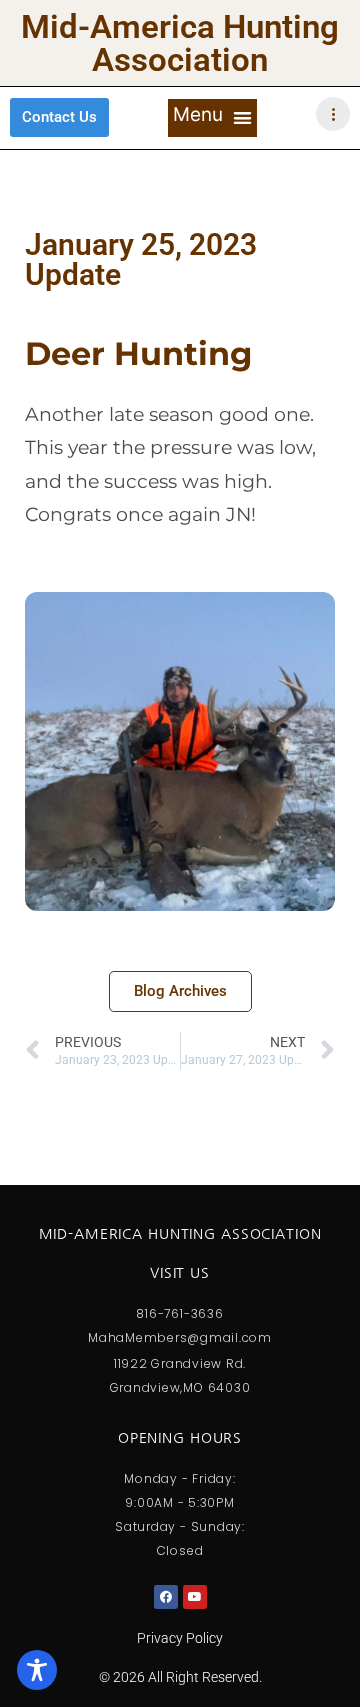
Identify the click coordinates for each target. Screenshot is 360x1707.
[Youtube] (195, 1597)
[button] (212, 118)
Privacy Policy (180, 1638)
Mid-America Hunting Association (180, 43)
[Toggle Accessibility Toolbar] (37, 1670)
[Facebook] (166, 1597)
